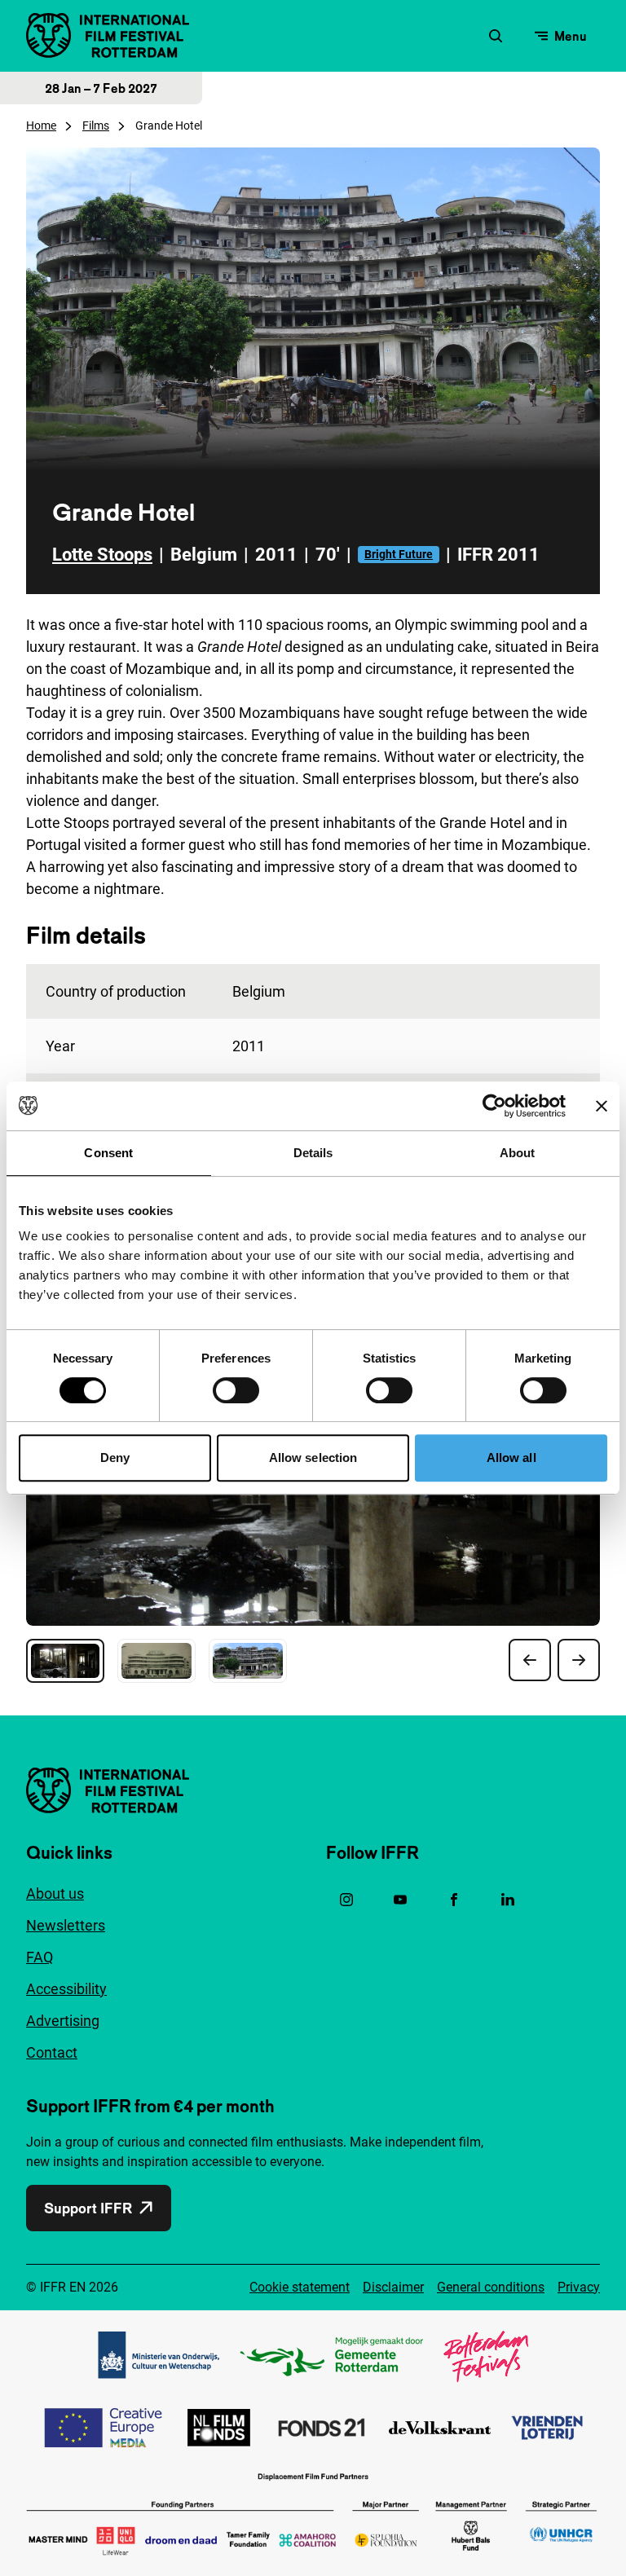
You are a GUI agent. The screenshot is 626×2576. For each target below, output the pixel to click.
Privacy (579, 2287)
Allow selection (313, 1458)
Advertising (63, 2021)
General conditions (491, 2287)
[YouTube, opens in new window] (400, 1900)
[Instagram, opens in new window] (346, 1900)
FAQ (40, 1957)
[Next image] (579, 1660)
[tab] (65, 1661)
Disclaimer (393, 2287)
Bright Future (399, 554)
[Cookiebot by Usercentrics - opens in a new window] (494, 1106)
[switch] (236, 1390)
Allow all (511, 1458)
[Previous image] (530, 1660)
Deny (115, 1458)
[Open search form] (496, 36)
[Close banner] (602, 1106)
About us (55, 1893)
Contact (52, 2052)
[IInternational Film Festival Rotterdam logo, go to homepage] (108, 35)
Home (41, 125)
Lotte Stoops (102, 555)
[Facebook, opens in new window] (454, 1900)
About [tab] (518, 1153)
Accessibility (66, 1989)
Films (96, 125)
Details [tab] (313, 1153)
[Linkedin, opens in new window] (508, 1900)
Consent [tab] (108, 1153)
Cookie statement (300, 2287)
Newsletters (66, 1925)
